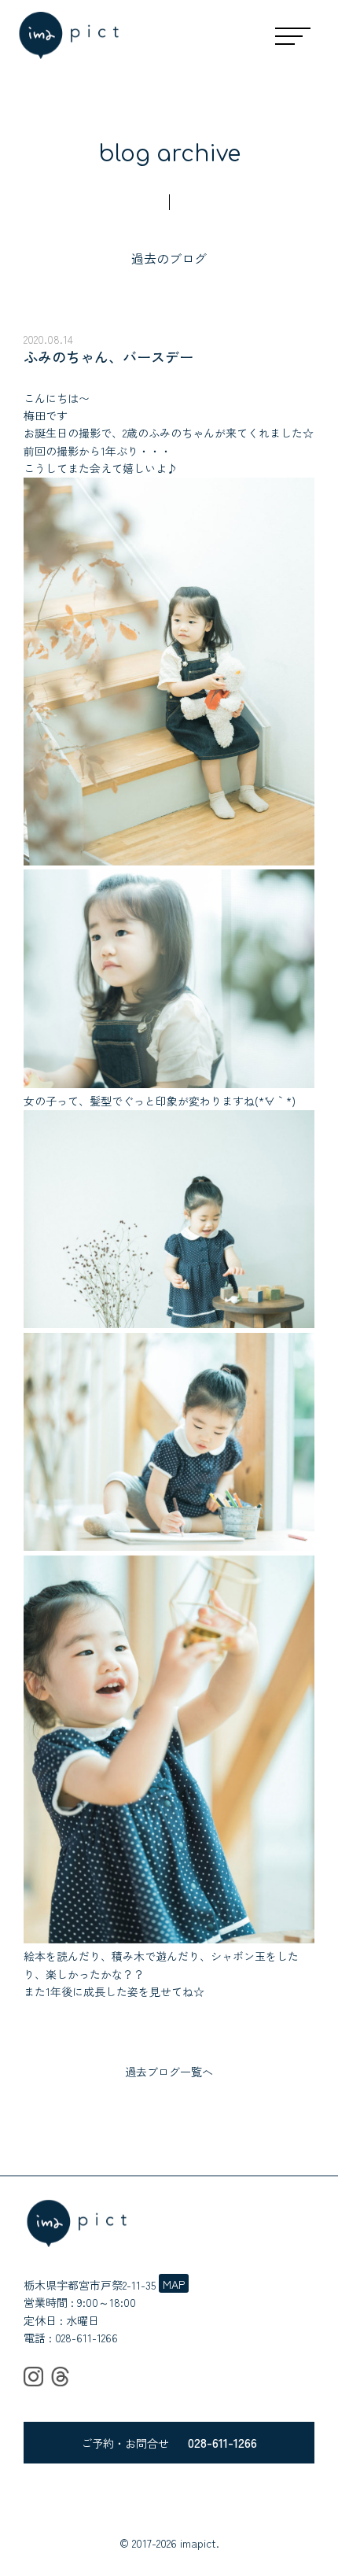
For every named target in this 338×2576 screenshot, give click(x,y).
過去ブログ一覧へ (169, 2072)
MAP (174, 2284)
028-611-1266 (86, 2338)
